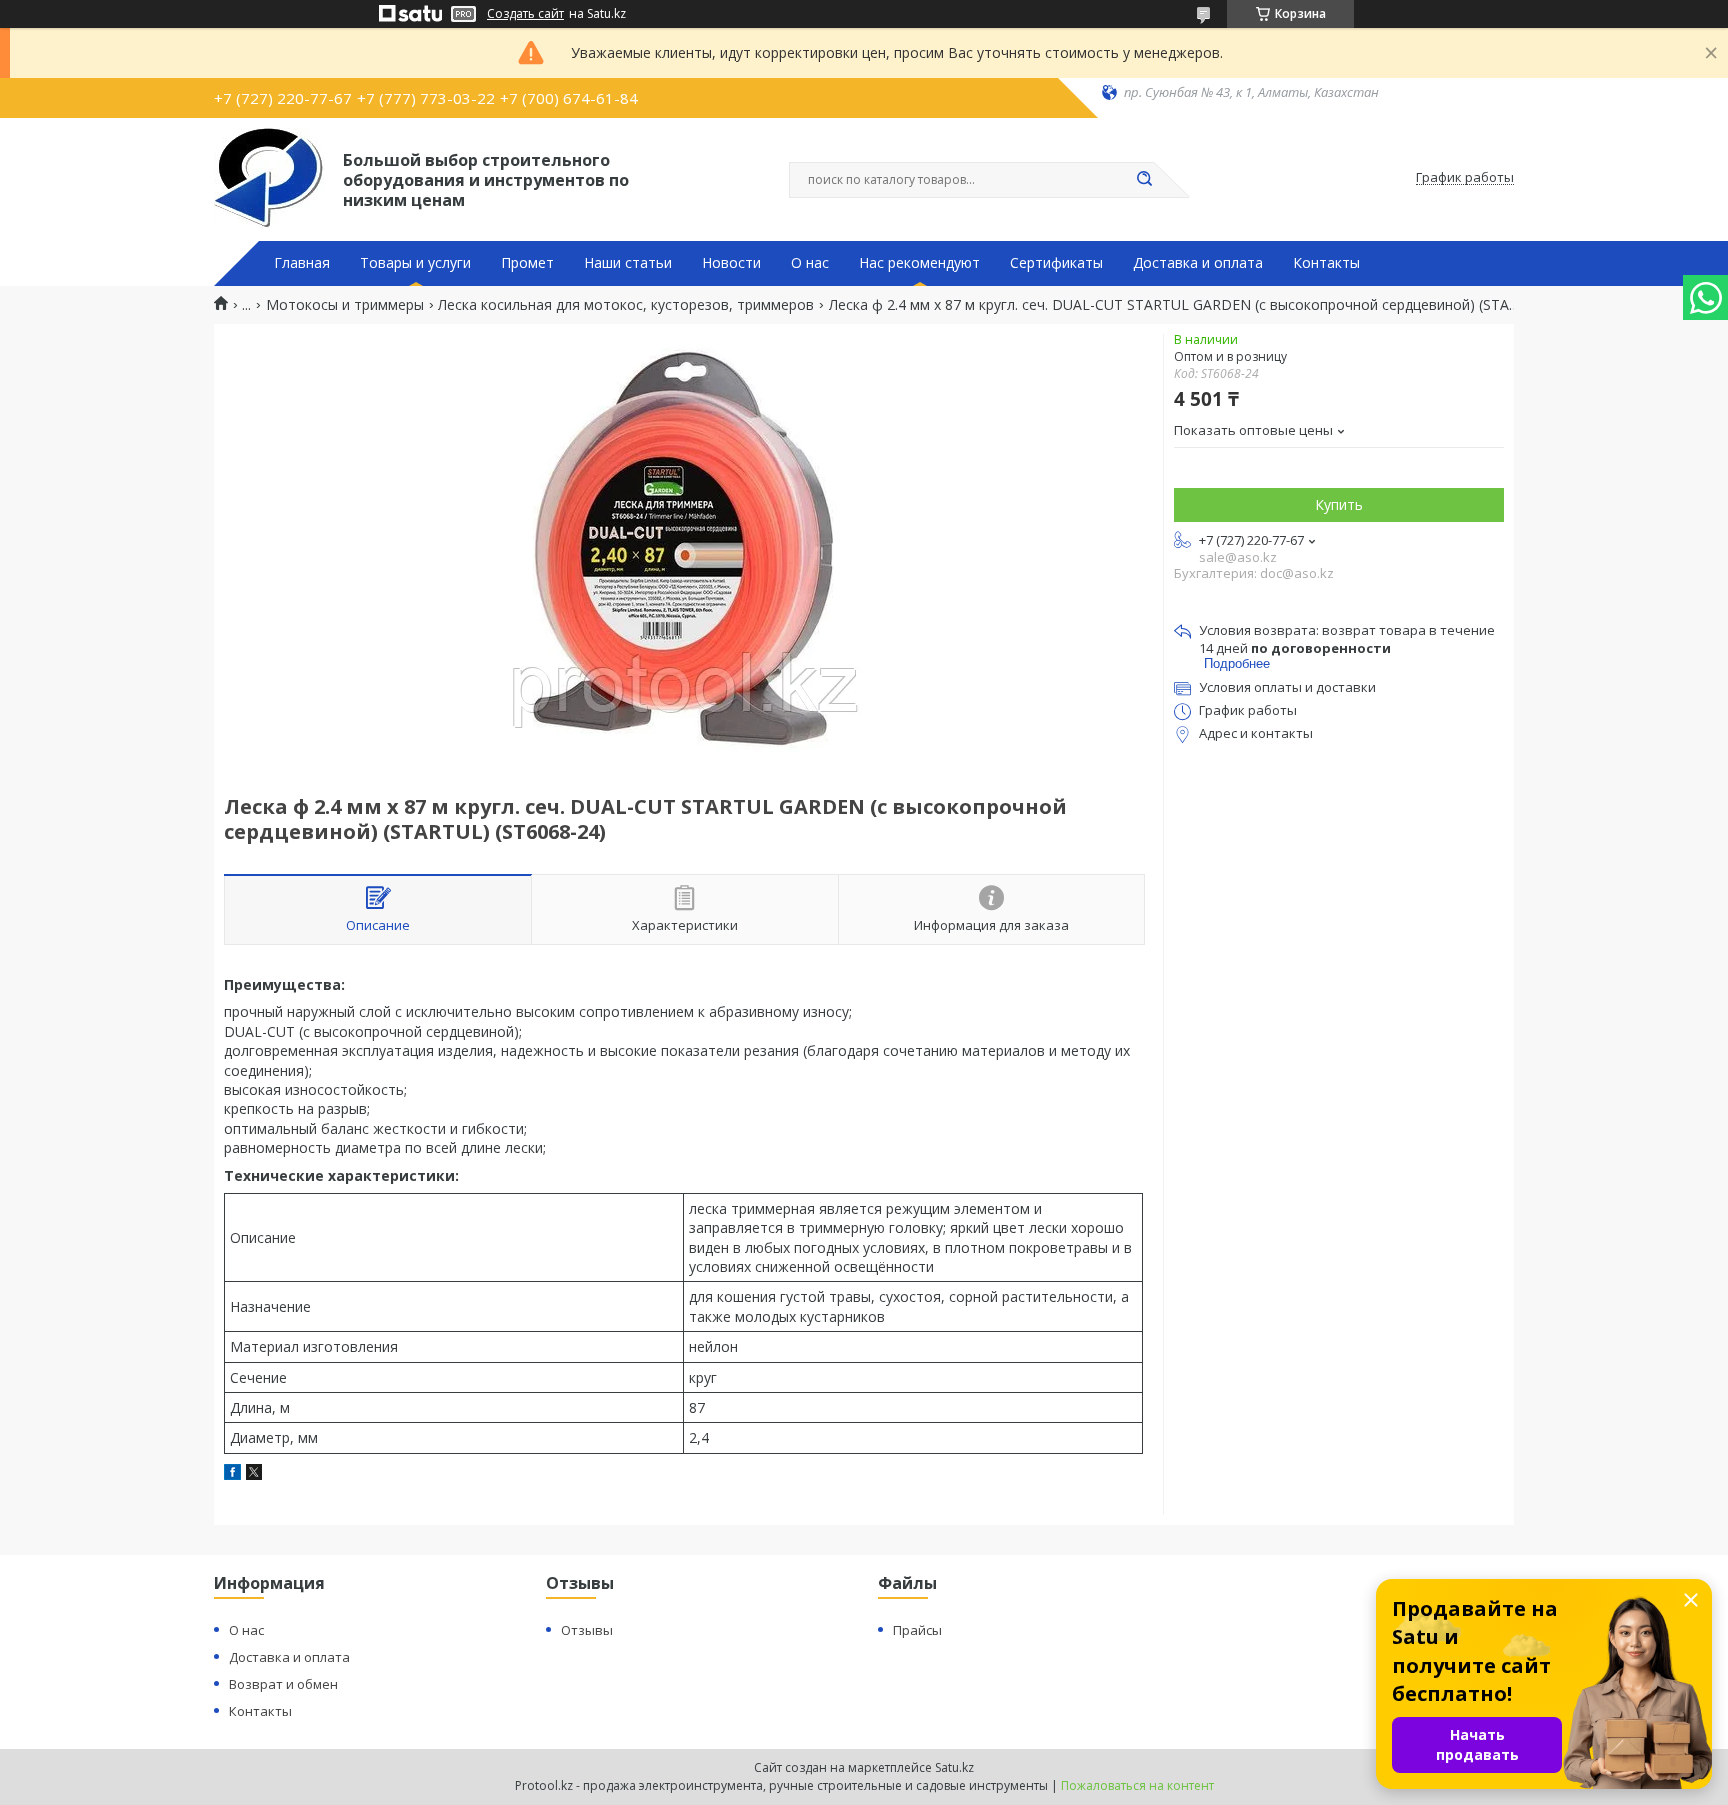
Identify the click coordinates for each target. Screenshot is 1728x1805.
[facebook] (232, 1474)
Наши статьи (628, 263)
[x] (254, 1474)
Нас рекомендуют (919, 263)
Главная (302, 263)
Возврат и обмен (283, 1684)
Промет (527, 263)
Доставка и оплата (1198, 263)
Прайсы (917, 1630)
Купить (1339, 504)
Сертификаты (1056, 263)
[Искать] (1144, 180)
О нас (810, 263)
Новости (731, 263)
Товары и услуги (415, 263)
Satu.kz (954, 1767)
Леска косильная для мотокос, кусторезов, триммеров (626, 305)
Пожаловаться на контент (1137, 1785)
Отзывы (587, 1630)
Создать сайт (525, 14)
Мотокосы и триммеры (345, 305)
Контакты (1326, 263)
